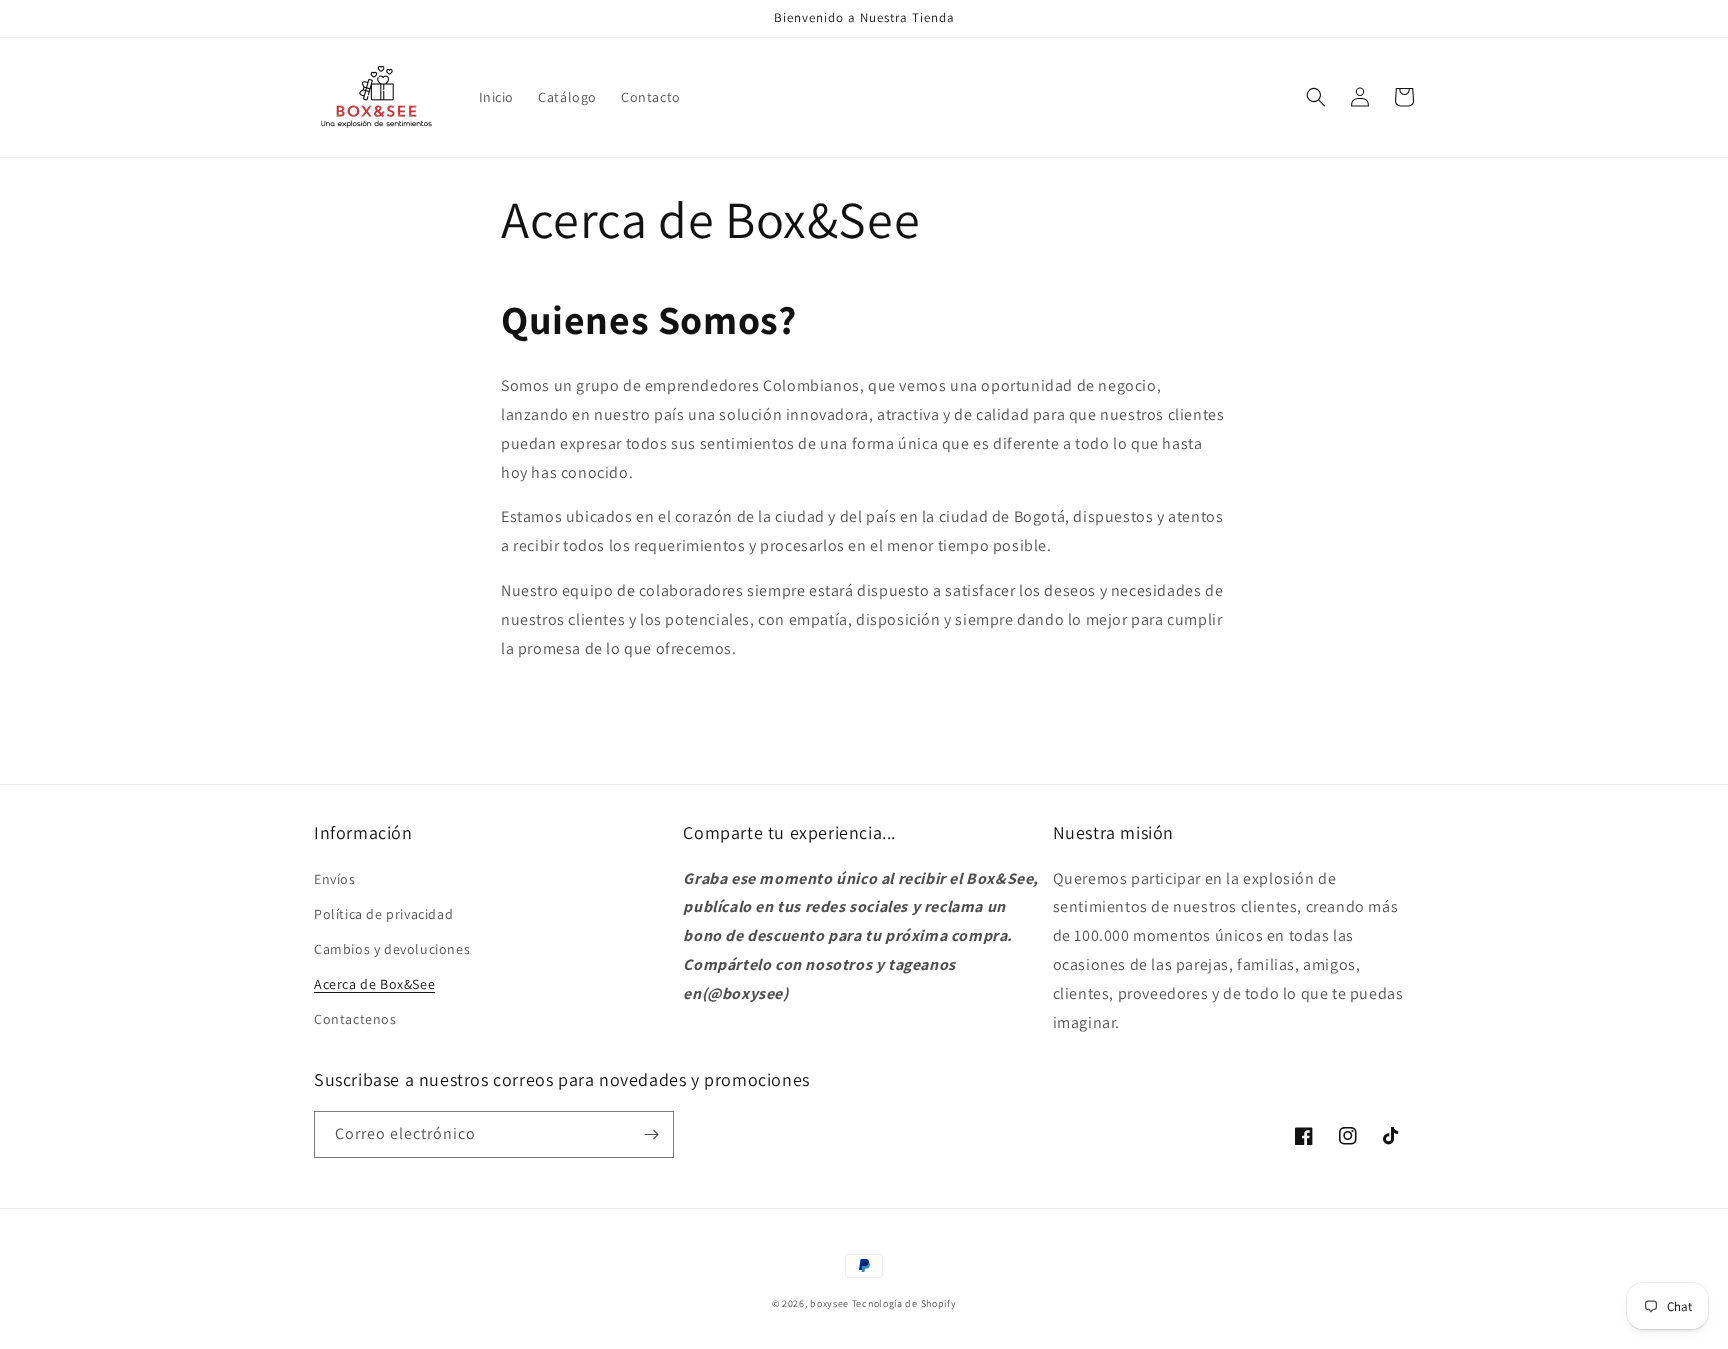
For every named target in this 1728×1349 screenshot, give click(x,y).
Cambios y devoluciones (392, 949)
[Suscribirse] (651, 1134)
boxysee (829, 1303)
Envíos (335, 879)
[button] (1316, 97)
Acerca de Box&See (374, 984)
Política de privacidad (383, 914)
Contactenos (355, 1019)
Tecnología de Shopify (904, 1303)
